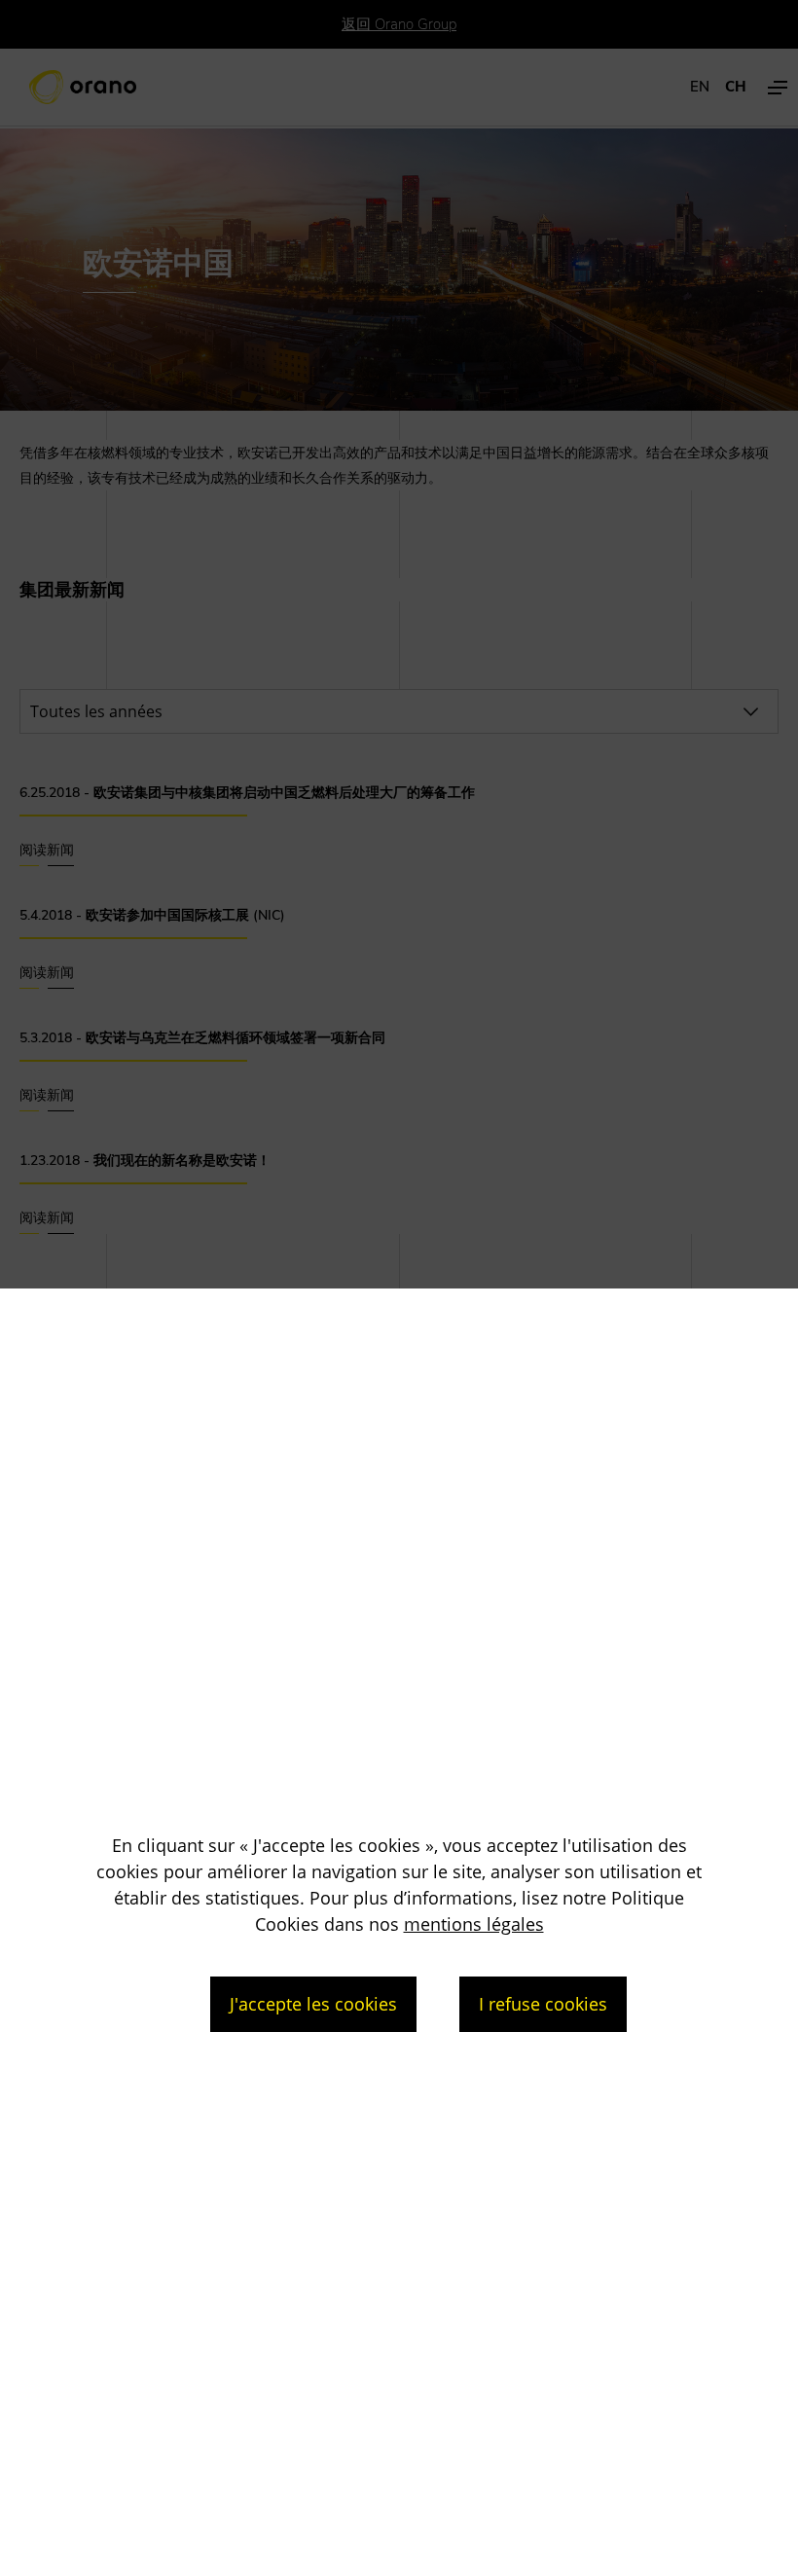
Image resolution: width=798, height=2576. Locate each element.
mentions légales (474, 1924)
